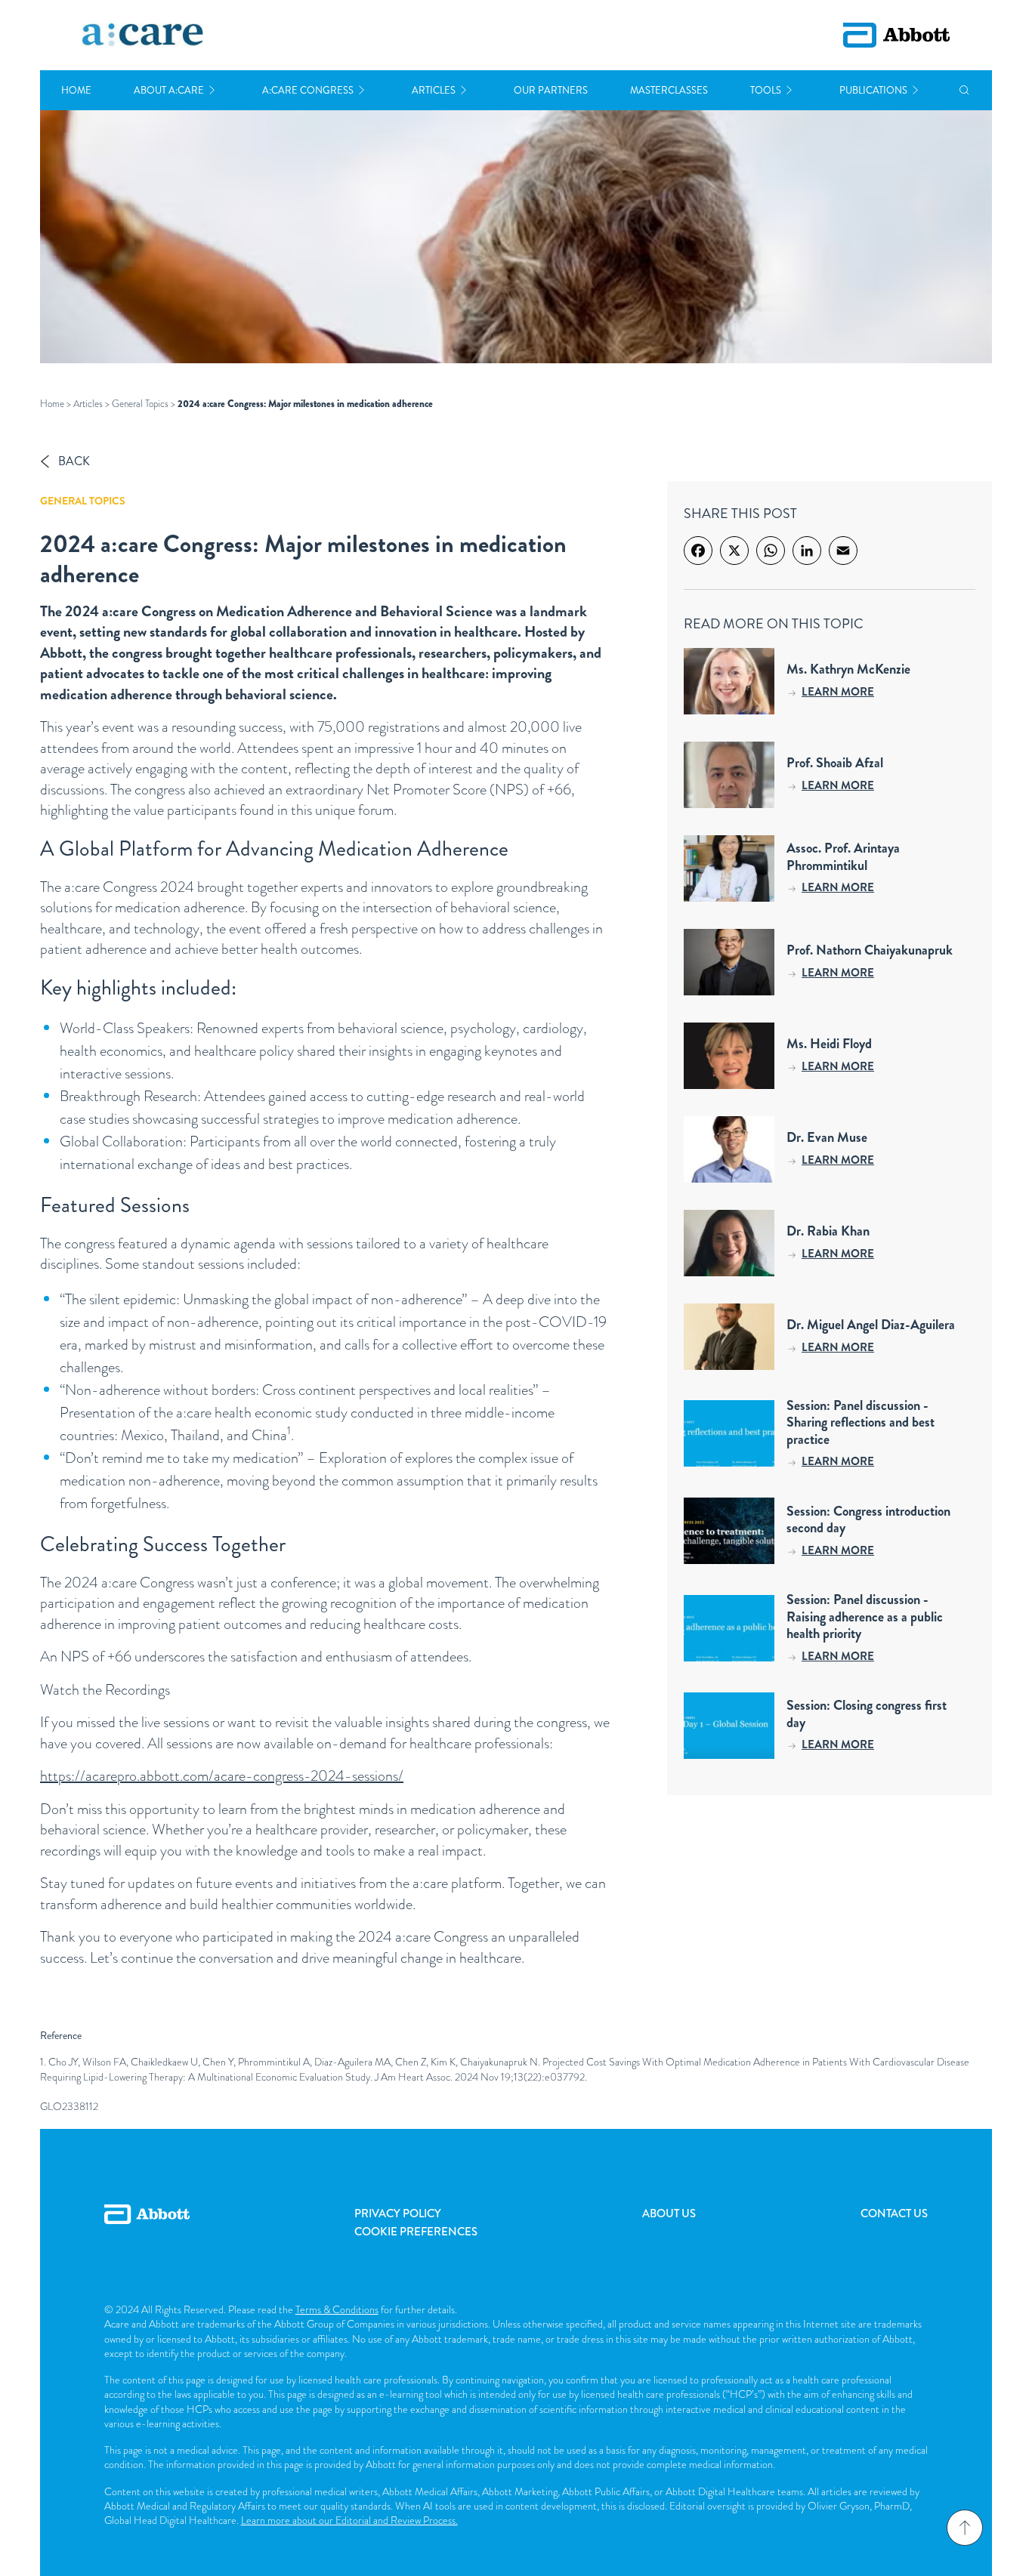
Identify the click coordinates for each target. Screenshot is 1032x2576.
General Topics (140, 404)
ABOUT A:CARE (169, 90)
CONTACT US (894, 2214)
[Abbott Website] (147, 2231)
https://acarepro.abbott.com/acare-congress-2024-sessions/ (222, 1776)
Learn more (838, 692)
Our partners (551, 90)
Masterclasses (669, 90)
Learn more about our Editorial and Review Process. (349, 2520)
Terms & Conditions (337, 2309)
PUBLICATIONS (873, 90)
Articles (434, 90)
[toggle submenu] (212, 90)
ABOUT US (669, 2214)
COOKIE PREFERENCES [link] (416, 2232)
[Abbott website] (896, 35)
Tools (766, 90)
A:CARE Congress (308, 90)
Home (76, 90)
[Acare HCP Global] (143, 35)
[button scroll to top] (965, 2528)
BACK (74, 461)
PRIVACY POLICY (398, 2214)
